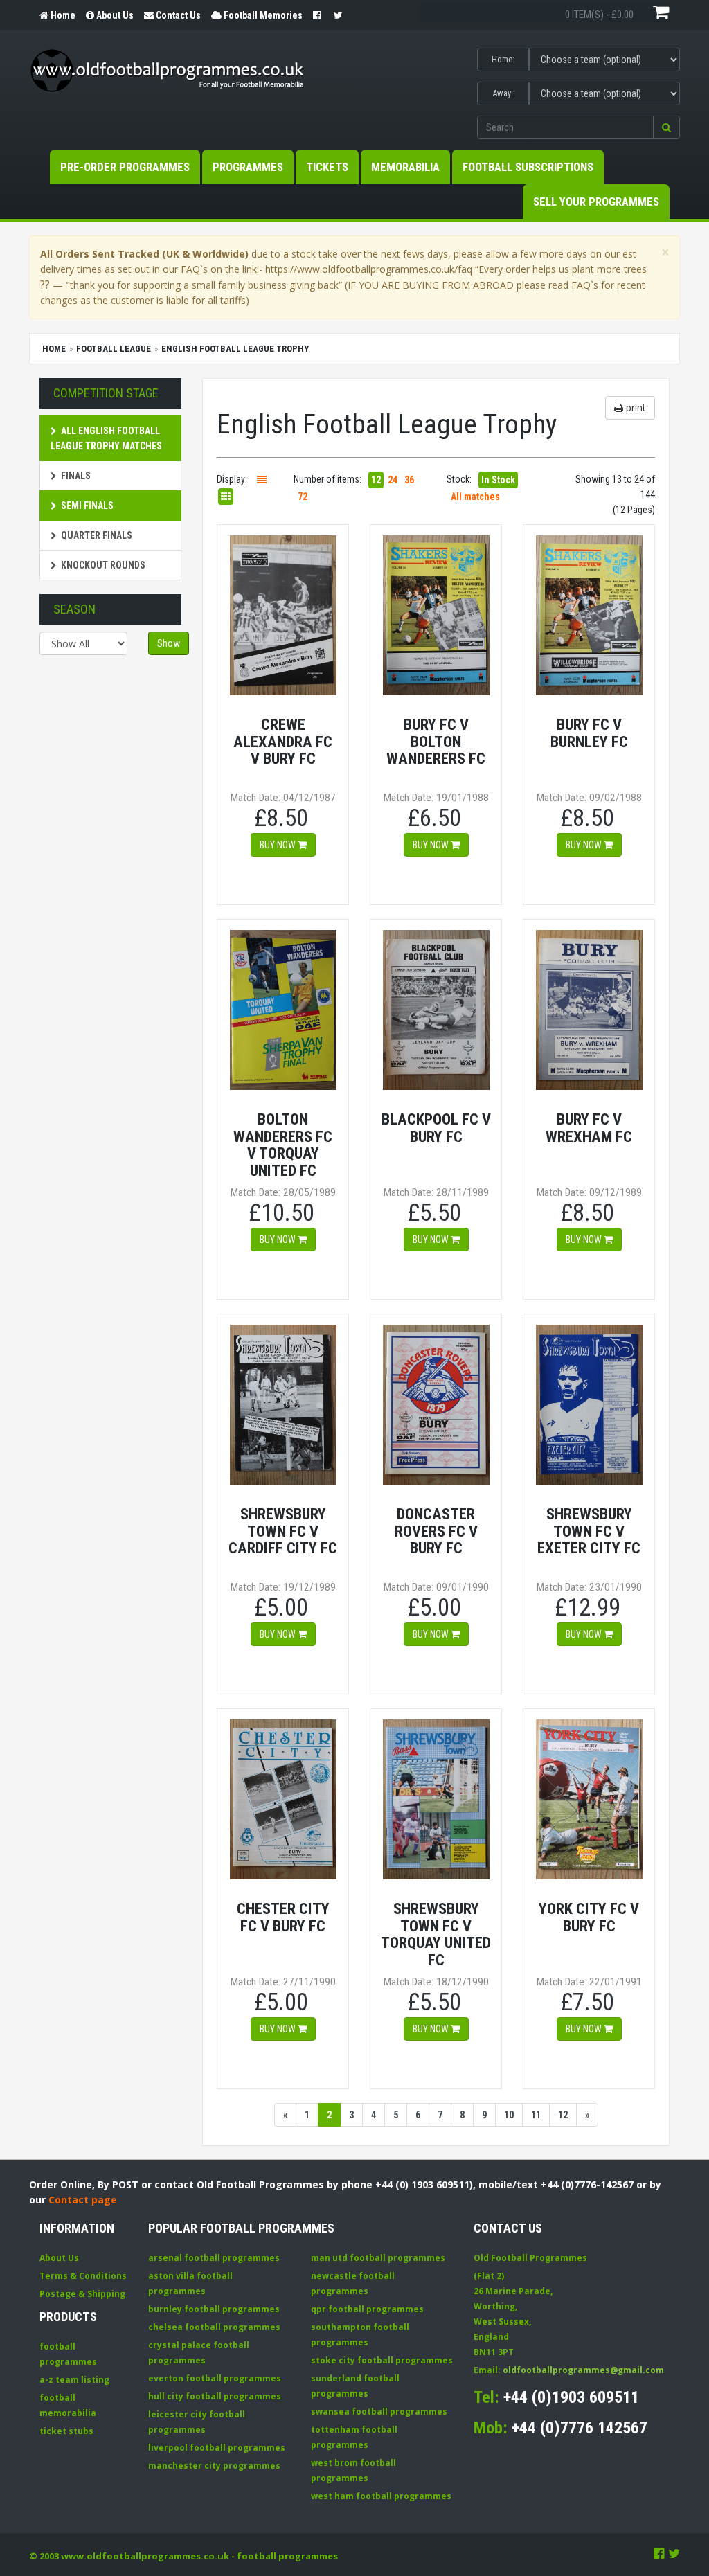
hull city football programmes (215, 2396)
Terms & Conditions (83, 2276)
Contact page (83, 2200)
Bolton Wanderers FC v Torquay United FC (283, 1145)
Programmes (248, 167)
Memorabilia (405, 167)
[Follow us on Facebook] (659, 2553)
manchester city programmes (214, 2466)
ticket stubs (66, 2431)
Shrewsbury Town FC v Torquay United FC (436, 1934)
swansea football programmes (379, 2412)
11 (536, 2115)
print (635, 408)
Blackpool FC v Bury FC (436, 1128)
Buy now (279, 845)
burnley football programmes (214, 2309)
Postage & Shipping (82, 2294)
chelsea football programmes (214, 2327)
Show (169, 643)
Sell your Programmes (596, 202)
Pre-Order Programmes (125, 167)
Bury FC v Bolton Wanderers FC (436, 741)
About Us (59, 2258)
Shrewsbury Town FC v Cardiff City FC (283, 1531)
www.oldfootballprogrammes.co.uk (145, 2556)
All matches (475, 497)
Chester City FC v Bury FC (283, 1917)
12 (376, 480)
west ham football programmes (381, 2496)
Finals (76, 476)
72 (303, 497)
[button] (666, 127)
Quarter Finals (97, 535)
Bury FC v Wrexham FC (589, 1128)
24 (393, 480)
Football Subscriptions (528, 167)
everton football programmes (215, 2378)
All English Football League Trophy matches (106, 438)
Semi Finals (87, 506)
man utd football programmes (378, 2258)
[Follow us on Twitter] (674, 2553)
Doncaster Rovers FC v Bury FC (436, 1531)
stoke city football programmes (382, 2360)
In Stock (498, 480)
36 (409, 480)
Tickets (327, 167)
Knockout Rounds (103, 565)
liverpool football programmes (217, 2448)
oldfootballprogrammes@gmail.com (583, 2370)
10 (509, 2115)
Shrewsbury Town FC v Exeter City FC (589, 1531)
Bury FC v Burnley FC (589, 733)
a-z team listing (74, 2380)
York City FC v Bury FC (589, 1917)
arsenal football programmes (214, 2258)
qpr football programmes (367, 2309)
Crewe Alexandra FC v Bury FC (283, 741)
